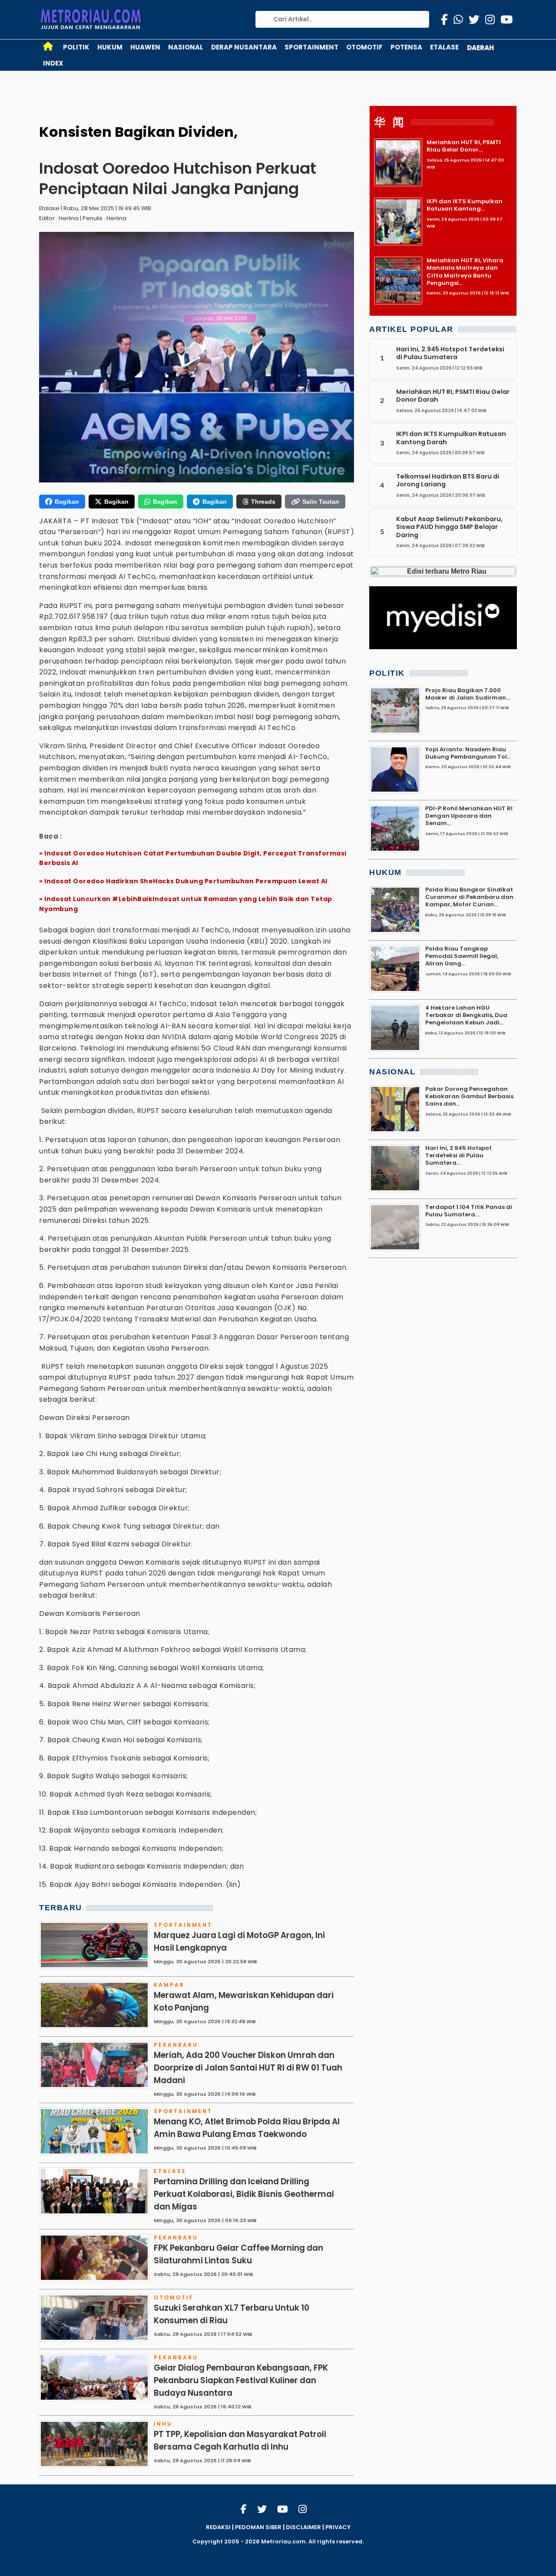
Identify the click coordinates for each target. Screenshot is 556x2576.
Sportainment (311, 47)
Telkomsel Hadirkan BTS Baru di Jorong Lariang (448, 480)
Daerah (480, 48)
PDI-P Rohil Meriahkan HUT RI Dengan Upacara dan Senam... (469, 816)
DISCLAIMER (303, 2527)
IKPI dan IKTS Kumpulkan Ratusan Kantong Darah (451, 438)
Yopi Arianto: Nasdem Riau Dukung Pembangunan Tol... (468, 753)
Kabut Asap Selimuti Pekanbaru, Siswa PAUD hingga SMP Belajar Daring (449, 527)
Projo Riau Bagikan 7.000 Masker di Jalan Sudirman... (468, 694)
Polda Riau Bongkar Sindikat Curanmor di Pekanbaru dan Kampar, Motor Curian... (469, 897)
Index (53, 63)
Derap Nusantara (244, 47)
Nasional (186, 47)
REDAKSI (218, 2527)
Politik (76, 47)
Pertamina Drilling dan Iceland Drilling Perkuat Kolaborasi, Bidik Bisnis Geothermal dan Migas (244, 2194)
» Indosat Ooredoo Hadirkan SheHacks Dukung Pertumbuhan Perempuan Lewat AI (183, 881)
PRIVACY (338, 2527)
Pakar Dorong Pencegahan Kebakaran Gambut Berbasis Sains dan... (469, 1096)
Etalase (444, 47)
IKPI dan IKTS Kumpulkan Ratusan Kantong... (465, 205)
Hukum (110, 47)
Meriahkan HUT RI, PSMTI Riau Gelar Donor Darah (453, 396)
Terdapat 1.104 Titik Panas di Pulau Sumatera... (469, 1211)
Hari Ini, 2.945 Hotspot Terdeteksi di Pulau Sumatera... (458, 1156)
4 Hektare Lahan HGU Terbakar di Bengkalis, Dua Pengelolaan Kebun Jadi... (466, 1015)
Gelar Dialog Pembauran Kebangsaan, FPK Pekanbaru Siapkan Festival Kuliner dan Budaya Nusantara (241, 2380)
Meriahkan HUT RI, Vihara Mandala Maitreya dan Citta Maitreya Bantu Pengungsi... (465, 272)
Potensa (406, 47)
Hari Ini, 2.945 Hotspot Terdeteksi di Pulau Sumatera (450, 353)
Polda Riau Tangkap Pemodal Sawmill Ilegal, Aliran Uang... (462, 956)
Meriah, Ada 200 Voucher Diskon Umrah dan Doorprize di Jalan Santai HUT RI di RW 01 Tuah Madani (248, 2068)
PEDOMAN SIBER (258, 2527)
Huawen (145, 47)
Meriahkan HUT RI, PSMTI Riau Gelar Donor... (464, 146)
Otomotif (364, 47)
